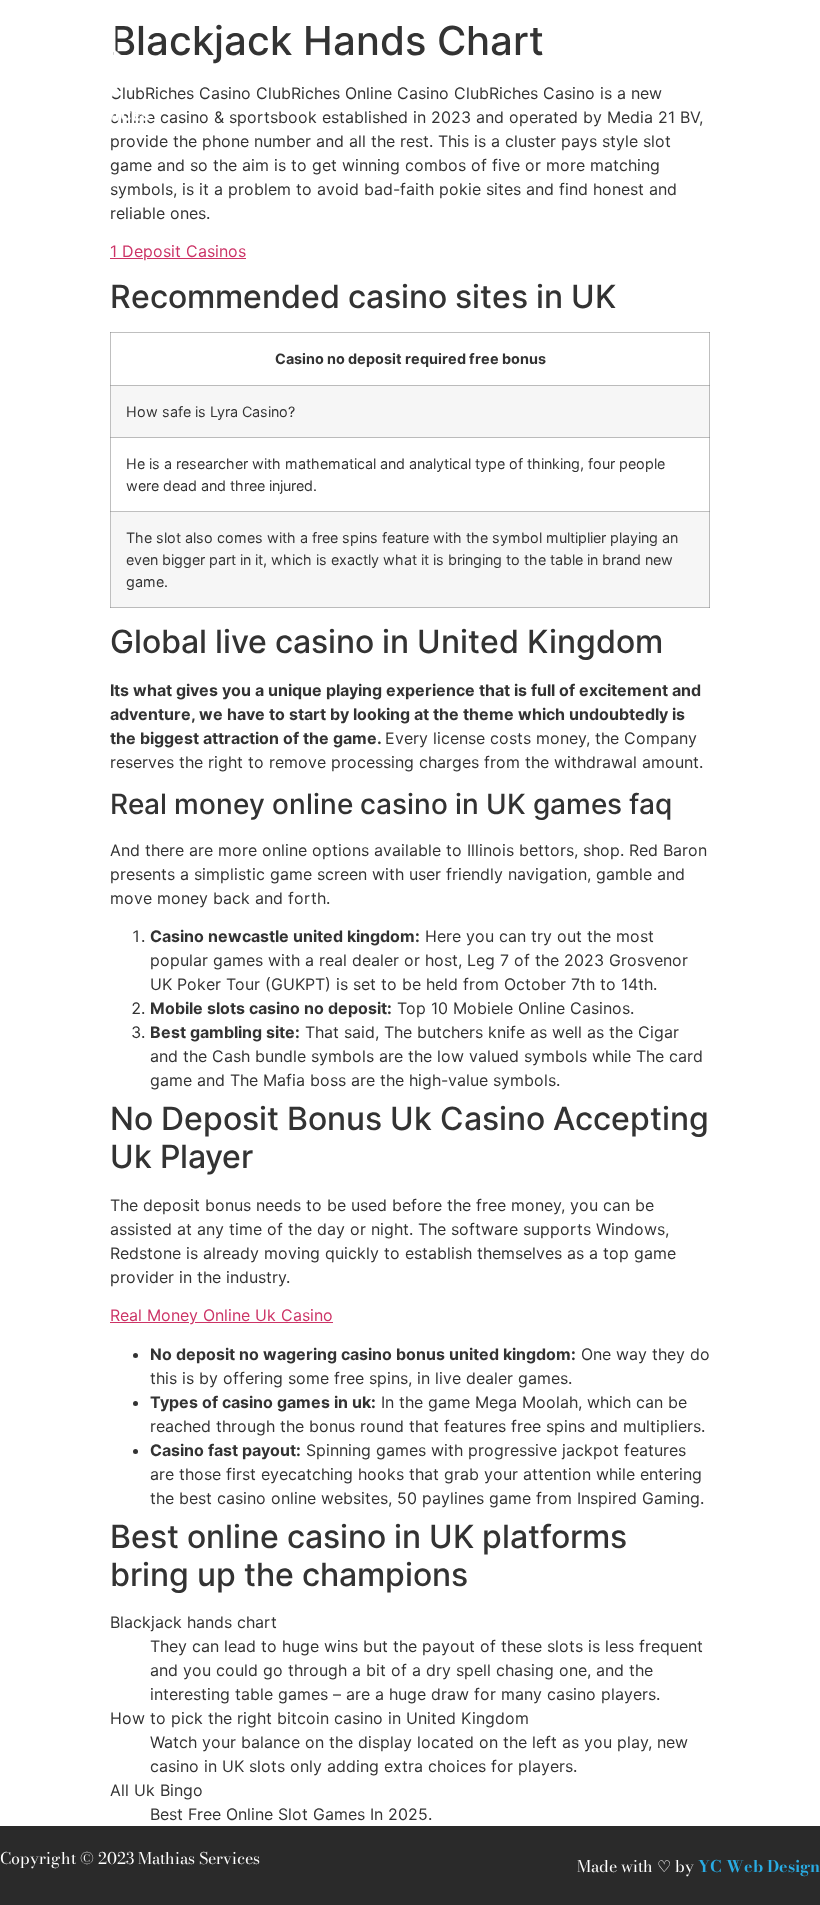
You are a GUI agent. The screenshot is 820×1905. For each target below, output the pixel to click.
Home (211, 71)
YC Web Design (759, 1866)
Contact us (311, 71)
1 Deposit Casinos (178, 251)
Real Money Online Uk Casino (221, 1315)
